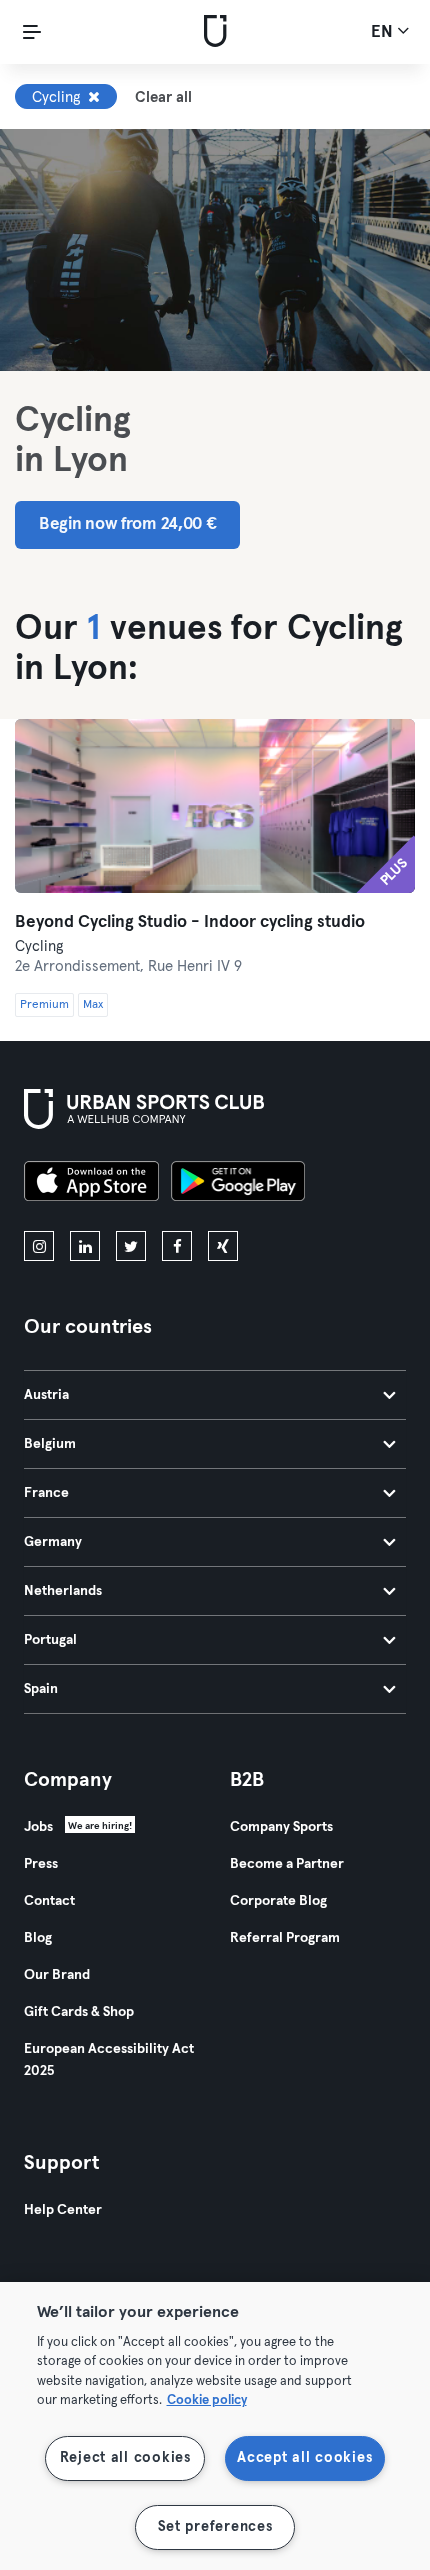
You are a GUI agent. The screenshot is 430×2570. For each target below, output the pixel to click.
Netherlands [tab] (63, 1591)
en (384, 32)
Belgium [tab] (50, 1444)
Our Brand (57, 1975)
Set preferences (215, 2527)
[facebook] (177, 1246)
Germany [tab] (53, 1542)
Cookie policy (207, 2400)
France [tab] (46, 1493)
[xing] (223, 1246)
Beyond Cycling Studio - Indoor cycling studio (190, 922)
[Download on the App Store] (91, 1184)
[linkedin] (85, 1246)
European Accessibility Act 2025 (109, 2060)
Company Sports (281, 1827)
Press (41, 1864)
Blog (38, 1938)
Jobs (38, 1827)
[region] (215, 2426)
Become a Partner (287, 1864)
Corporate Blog (278, 1901)
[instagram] (39, 1246)
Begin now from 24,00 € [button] (127, 524)
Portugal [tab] (50, 1640)
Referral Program (285, 1938)
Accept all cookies (304, 2458)
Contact (49, 1901)
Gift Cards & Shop (79, 2012)
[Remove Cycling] (94, 97)
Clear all (163, 97)
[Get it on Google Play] (238, 1184)
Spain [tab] (41, 1689)
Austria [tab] (46, 1395)
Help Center (63, 2210)
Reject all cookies (125, 2458)
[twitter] (131, 1246)
